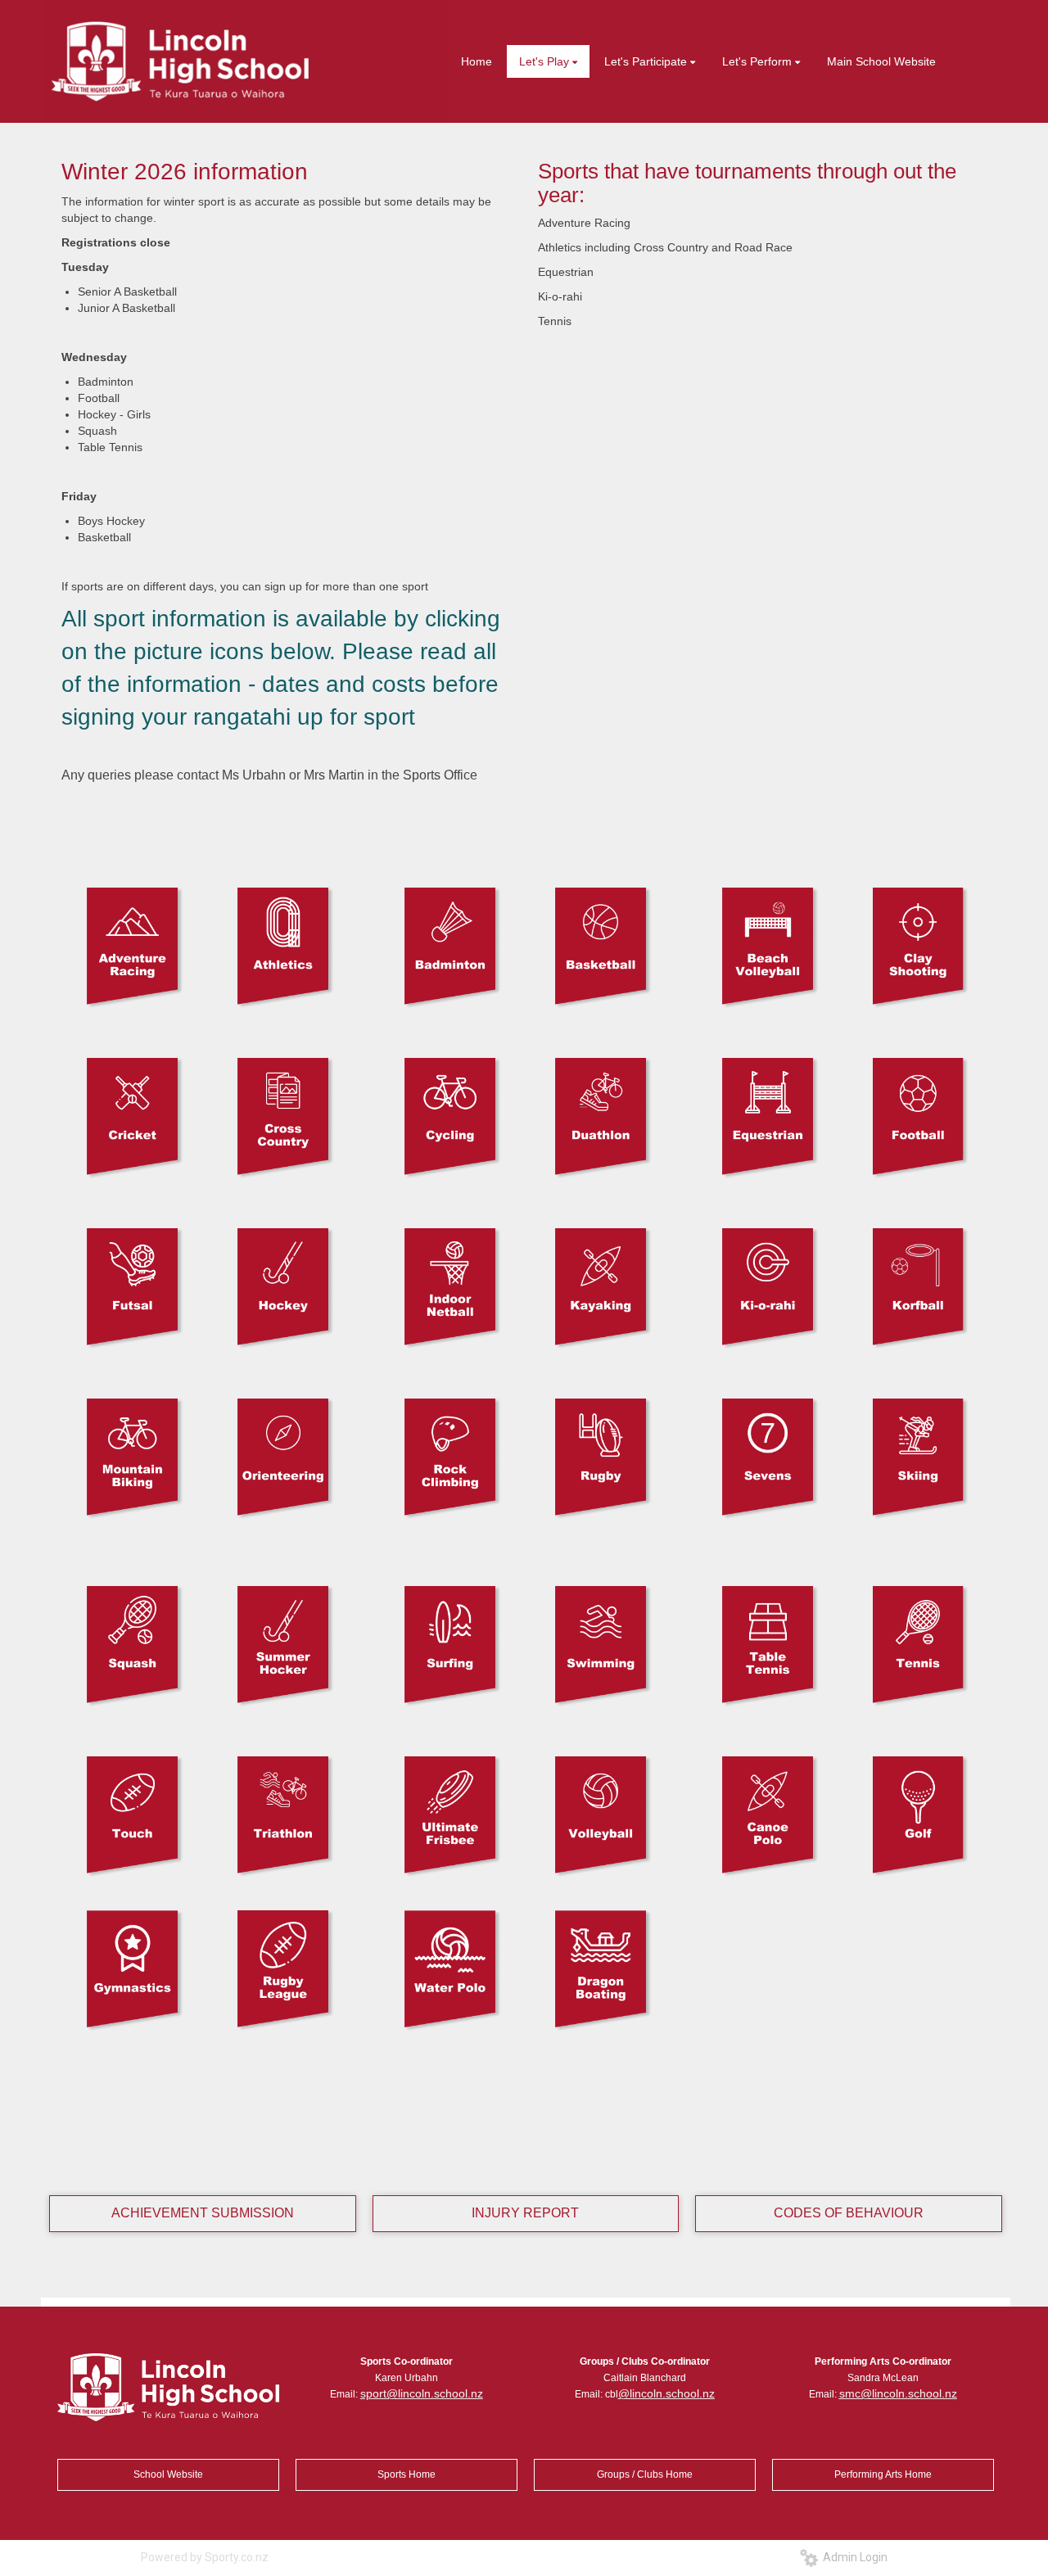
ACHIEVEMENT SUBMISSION (203, 2213)
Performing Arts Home (883, 2474)
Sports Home (407, 2474)
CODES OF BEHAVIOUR (849, 2213)
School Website (168, 2474)
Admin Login (853, 2557)
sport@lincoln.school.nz (422, 2393)
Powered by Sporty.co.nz (205, 2557)
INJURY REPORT (525, 2213)
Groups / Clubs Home (645, 2474)
